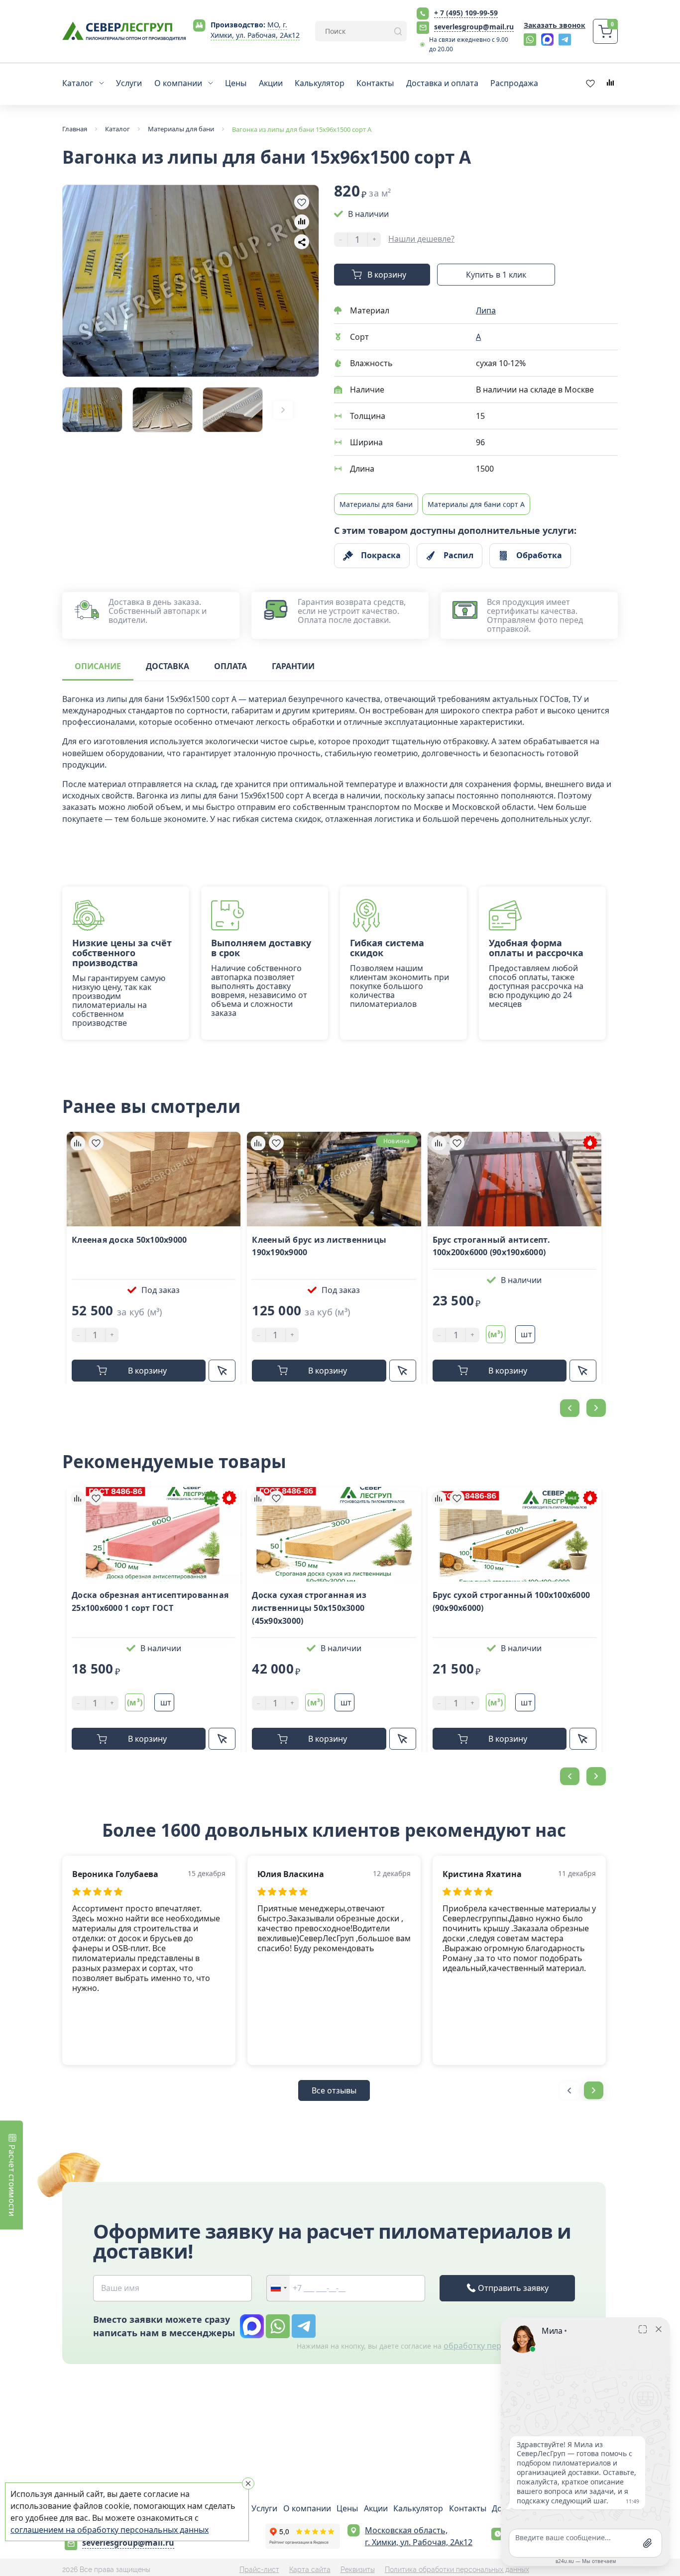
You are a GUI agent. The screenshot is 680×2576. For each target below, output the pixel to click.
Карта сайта (310, 2570)
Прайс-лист (259, 2570)
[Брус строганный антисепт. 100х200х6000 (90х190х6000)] (514, 1179)
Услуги (264, 2508)
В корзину (387, 275)
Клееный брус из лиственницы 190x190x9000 (319, 1246)
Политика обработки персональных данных (457, 2570)
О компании (307, 2508)
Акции (376, 2508)
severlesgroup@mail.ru (474, 27)
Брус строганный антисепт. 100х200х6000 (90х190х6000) (491, 1246)
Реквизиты (358, 2570)
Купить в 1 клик (496, 275)
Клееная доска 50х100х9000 (129, 1240)
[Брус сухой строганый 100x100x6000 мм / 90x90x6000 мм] (514, 1534)
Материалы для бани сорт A (476, 504)
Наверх (663, 1802)
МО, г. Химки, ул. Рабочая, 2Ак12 (255, 30)
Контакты (468, 2508)
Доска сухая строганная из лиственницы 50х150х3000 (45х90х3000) (309, 1608)
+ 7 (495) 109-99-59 (466, 13)
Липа (486, 310)
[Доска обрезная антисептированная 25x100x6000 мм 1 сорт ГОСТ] (154, 1534)
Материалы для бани (376, 504)
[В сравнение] (302, 222)
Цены (347, 2508)
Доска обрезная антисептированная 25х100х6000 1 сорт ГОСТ (150, 1601)
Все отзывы (334, 2090)
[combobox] (278, 2288)
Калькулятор (418, 2508)
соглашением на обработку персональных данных (110, 2530)
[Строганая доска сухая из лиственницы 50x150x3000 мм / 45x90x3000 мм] (334, 1534)
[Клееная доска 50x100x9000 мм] (154, 1179)
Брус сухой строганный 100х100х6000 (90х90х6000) (511, 1601)
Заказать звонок (555, 25)
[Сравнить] (78, 1143)
